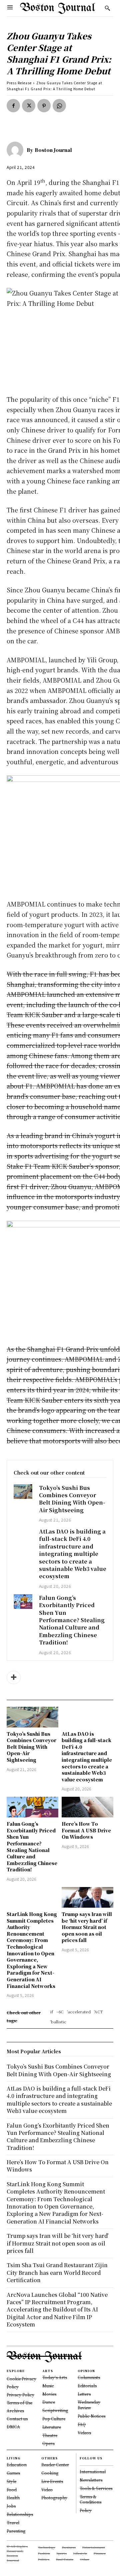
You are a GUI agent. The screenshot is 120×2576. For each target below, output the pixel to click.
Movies (49, 2394)
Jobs (11, 2506)
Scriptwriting (55, 2410)
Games (13, 2473)
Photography (54, 2498)
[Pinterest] (44, 106)
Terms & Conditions (90, 2499)
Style (11, 2481)
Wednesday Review (89, 2405)
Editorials (87, 2386)
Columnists (89, 2377)
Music (48, 2386)
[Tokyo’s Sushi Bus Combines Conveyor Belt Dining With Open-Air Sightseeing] (23, 1492)
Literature (52, 2427)
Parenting (16, 2531)
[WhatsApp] (59, 106)
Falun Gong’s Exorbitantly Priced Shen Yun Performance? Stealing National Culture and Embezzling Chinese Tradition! (72, 1620)
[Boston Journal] (17, 150)
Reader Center (55, 2465)
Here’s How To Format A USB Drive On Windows (86, 1830)
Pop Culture (54, 2419)
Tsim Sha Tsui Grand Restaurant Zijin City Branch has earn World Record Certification (57, 2272)
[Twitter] (29, 106)
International (93, 2472)
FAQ (82, 2424)
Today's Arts (55, 2377)
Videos (84, 2433)
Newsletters (91, 2480)
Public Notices (91, 2416)
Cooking (50, 2473)
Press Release (19, 83)
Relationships (20, 2514)
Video (47, 2490)
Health (13, 2498)
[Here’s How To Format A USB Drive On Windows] (87, 1807)
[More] (14, 1677)
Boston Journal (53, 150)
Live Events (52, 2481)
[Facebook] (13, 106)
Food (12, 2490)
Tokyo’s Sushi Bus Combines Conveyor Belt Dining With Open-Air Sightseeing (72, 1499)
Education (17, 2465)
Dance (49, 2402)
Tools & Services (96, 2488)
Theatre (50, 2435)
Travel (13, 2523)
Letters (84, 2394)
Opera (48, 2443)
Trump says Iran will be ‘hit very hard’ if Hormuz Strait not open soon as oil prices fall (87, 1927)
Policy (86, 2510)
